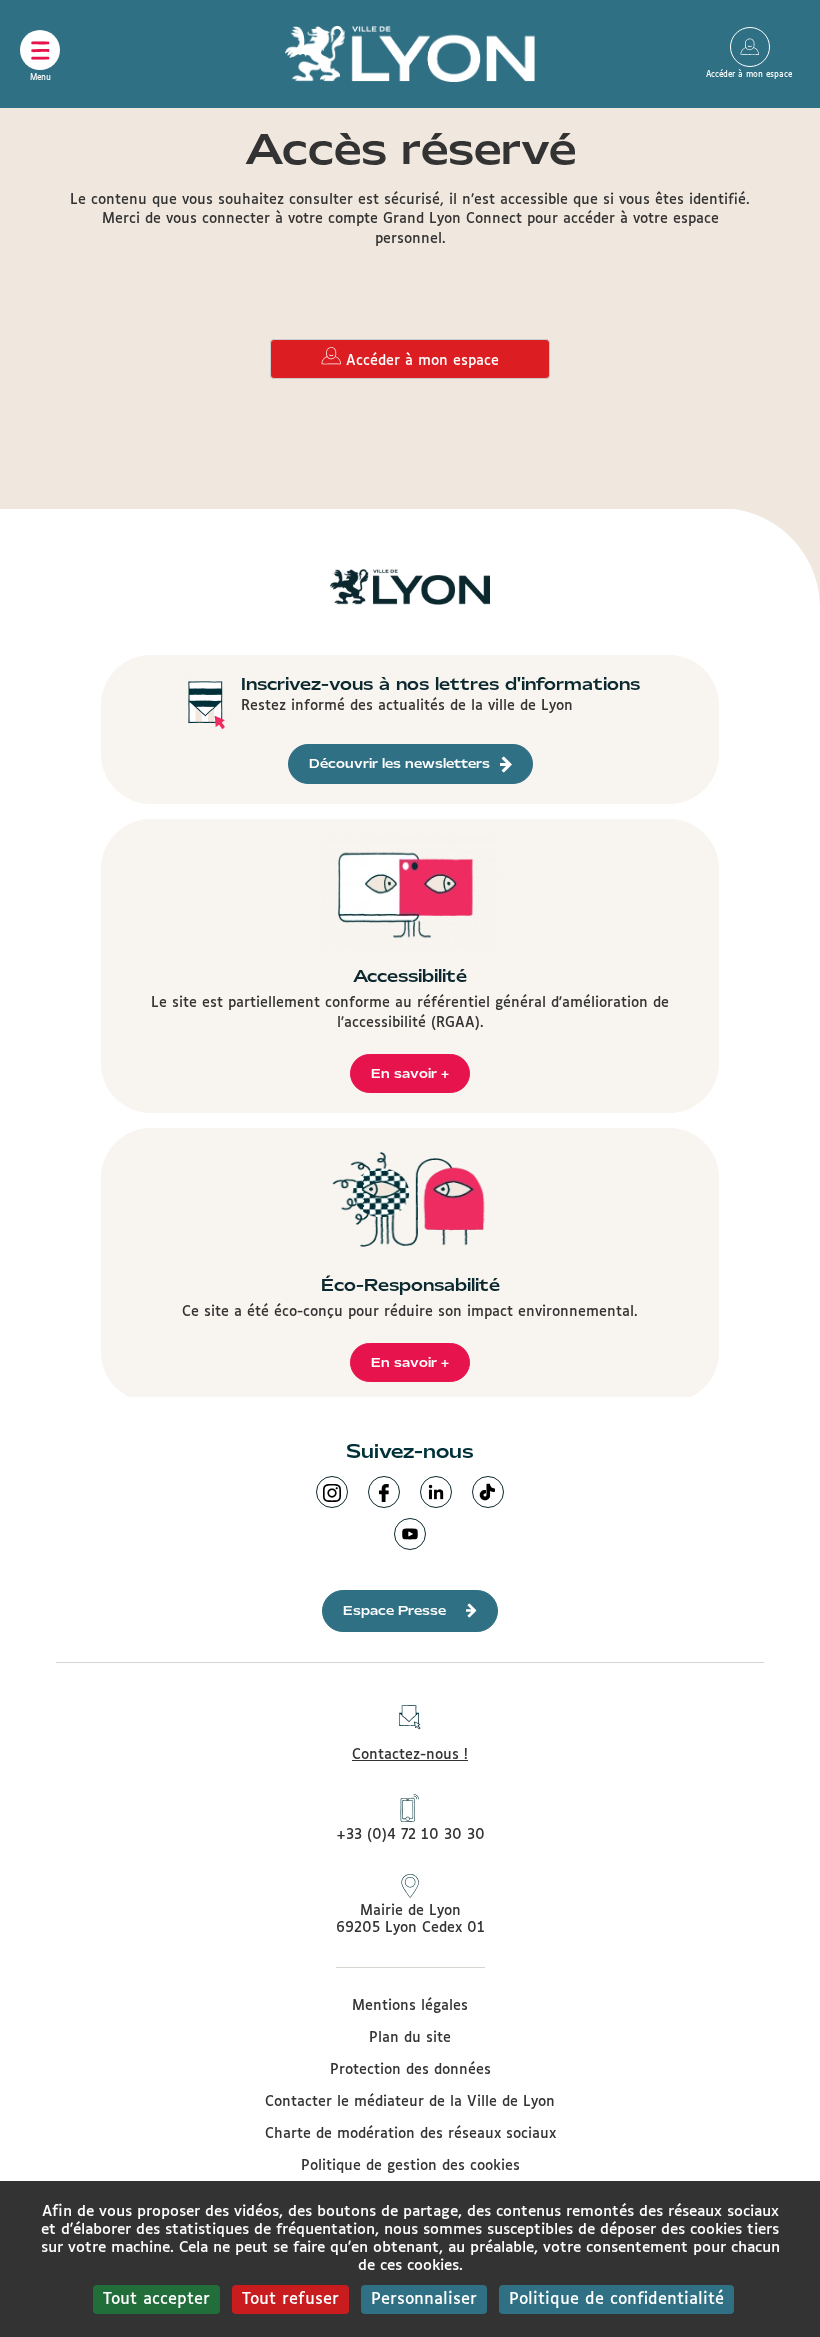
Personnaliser (424, 2299)
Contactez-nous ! (410, 1755)
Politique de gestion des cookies (410, 2166)
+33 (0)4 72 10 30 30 (410, 1835)
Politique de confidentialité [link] (616, 2299)
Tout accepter (156, 2299)
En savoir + (410, 1073)
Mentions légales (410, 2006)
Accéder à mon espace (750, 47)
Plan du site (410, 2038)
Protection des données (410, 2070)
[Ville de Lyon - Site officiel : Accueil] (410, 54)
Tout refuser (290, 2299)
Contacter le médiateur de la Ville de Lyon (410, 2102)
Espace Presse (394, 1610)
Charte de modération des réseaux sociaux (410, 2134)
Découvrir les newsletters (399, 763)
